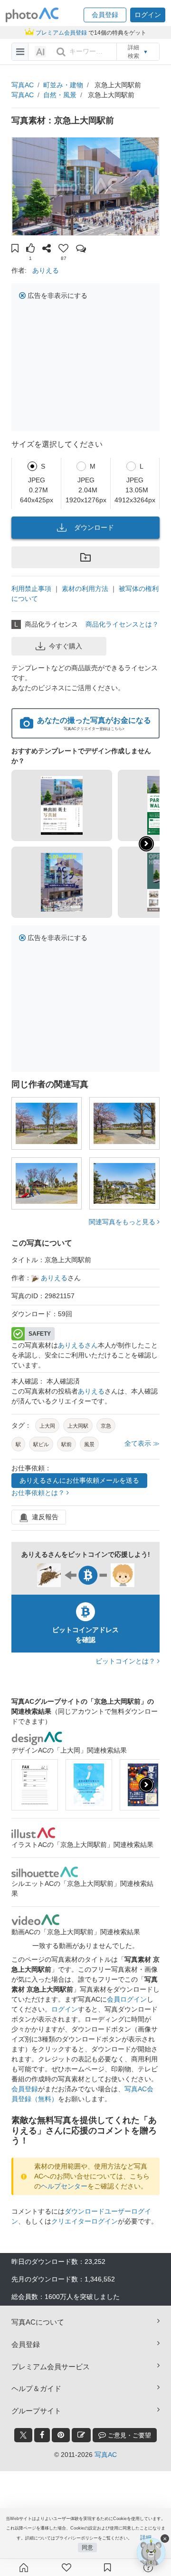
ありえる (46, 270)
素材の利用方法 (85, 589)
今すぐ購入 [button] (66, 646)
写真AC (23, 85)
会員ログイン (127, 1999)
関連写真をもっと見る (123, 1222)
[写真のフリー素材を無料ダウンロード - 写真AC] (32, 15)
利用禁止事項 (31, 589)
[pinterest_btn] (61, 2435)
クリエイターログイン (85, 2221)
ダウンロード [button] (94, 527)
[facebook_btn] (42, 2435)
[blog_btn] (81, 2435)
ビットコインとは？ (126, 1661)
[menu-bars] (20, 52)
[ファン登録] (66, 2567)
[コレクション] (107, 2567)
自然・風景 (60, 95)
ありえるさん (78, 1345)
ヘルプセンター (64, 2186)
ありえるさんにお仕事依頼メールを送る (79, 1480)
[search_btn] (61, 52)
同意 (87, 2548)
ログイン (65, 2009)
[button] (105, 15)
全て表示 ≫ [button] (142, 1443)
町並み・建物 (63, 85)
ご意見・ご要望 (128, 2435)
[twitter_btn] (23, 2435)
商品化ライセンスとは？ (122, 624)
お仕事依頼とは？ (39, 1493)
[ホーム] (24, 2567)
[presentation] (146, 1785)
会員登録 (25, 2089)
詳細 (146, 2538)
